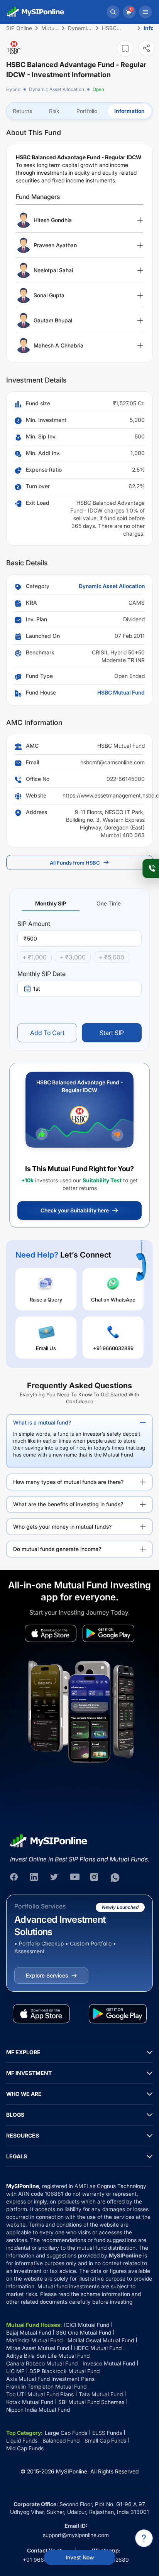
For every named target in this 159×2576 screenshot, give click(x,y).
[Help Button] (144, 2538)
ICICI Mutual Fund (87, 2325)
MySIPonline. (72, 2471)
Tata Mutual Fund (101, 2394)
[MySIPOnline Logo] (36, 12)
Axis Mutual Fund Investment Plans (50, 2379)
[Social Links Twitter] (55, 1878)
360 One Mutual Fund (84, 2332)
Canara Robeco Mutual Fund (42, 2363)
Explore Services (47, 1975)
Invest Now (80, 2557)
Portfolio (87, 111)
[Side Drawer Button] (145, 12)
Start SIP (112, 1033)
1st (37, 989)
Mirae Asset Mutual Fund (38, 2348)
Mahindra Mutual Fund (34, 2340)
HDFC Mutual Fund (98, 2348)
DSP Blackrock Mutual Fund (64, 2371)
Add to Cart (47, 1033)
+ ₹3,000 (73, 957)
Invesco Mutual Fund (109, 2363)
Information (129, 111)
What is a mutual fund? (42, 1422)
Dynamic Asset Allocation (57, 89)
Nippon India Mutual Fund (38, 2410)
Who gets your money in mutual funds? (62, 1527)
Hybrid (13, 89)
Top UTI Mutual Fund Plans (40, 2394)
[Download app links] (51, 1633)
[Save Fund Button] (125, 48)
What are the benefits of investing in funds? (68, 1504)
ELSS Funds (107, 2433)
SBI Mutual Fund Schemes (91, 2402)
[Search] (113, 12)
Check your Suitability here (75, 1210)
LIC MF (15, 2371)
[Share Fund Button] (147, 48)
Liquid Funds (22, 2440)
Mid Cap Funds (25, 2448)
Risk (54, 111)
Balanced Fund (61, 2440)
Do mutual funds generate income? (57, 1549)
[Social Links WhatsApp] (115, 1878)
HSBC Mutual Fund (121, 692)
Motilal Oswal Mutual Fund (101, 2340)
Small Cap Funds (105, 2440)
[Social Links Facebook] (15, 1878)
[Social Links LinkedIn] (35, 1878)
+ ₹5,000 (112, 957)
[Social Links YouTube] (75, 1878)
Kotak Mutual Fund (30, 2402)
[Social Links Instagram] (95, 1878)
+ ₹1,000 (35, 957)
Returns (22, 111)
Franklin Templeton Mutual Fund (46, 2386)
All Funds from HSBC (75, 863)
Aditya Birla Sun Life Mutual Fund (48, 2356)
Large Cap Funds (66, 2433)
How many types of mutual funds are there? (68, 1482)
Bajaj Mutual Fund (29, 2332)
